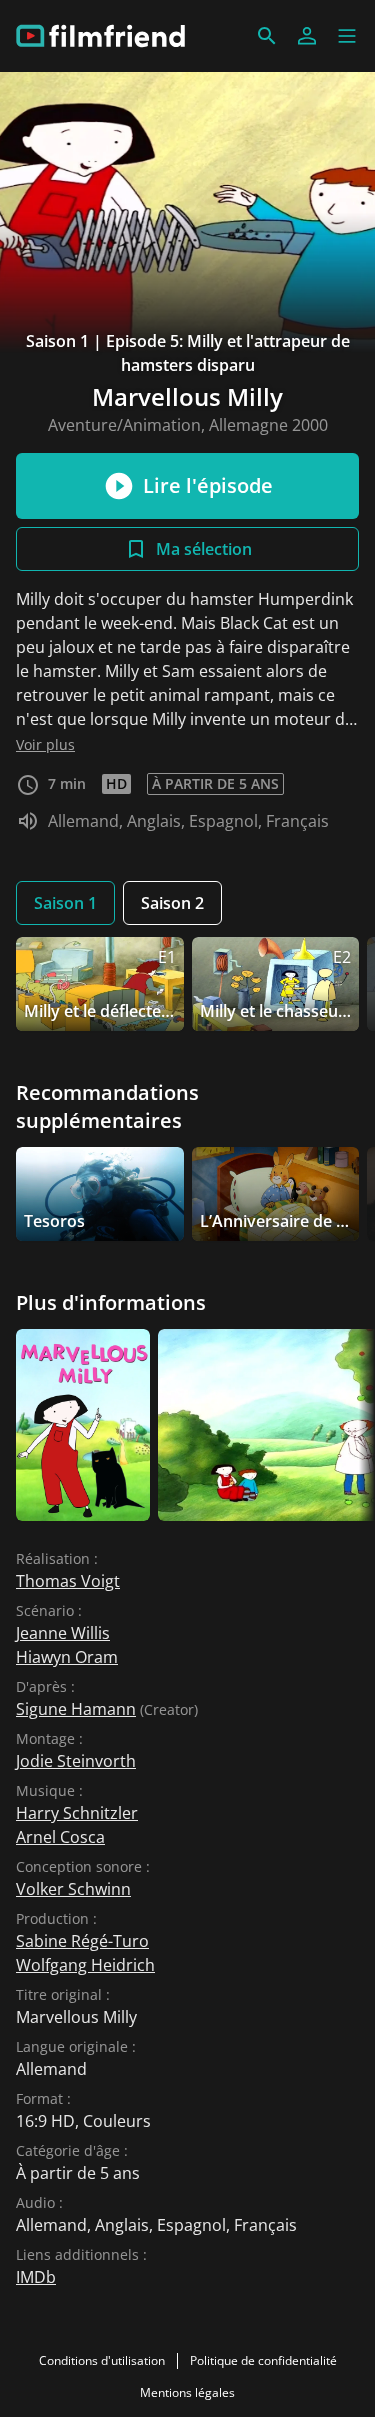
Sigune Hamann (76, 1709)
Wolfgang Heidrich (85, 1965)
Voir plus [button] (45, 744)
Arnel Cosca (60, 1837)
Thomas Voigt (68, 1581)
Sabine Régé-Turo (82, 1941)
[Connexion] (307, 36)
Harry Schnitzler (77, 1813)
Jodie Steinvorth (76, 1761)
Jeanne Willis (63, 1633)
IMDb (36, 2277)
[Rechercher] (267, 36)
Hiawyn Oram (67, 1657)
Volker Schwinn (73, 1889)
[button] (347, 36)
